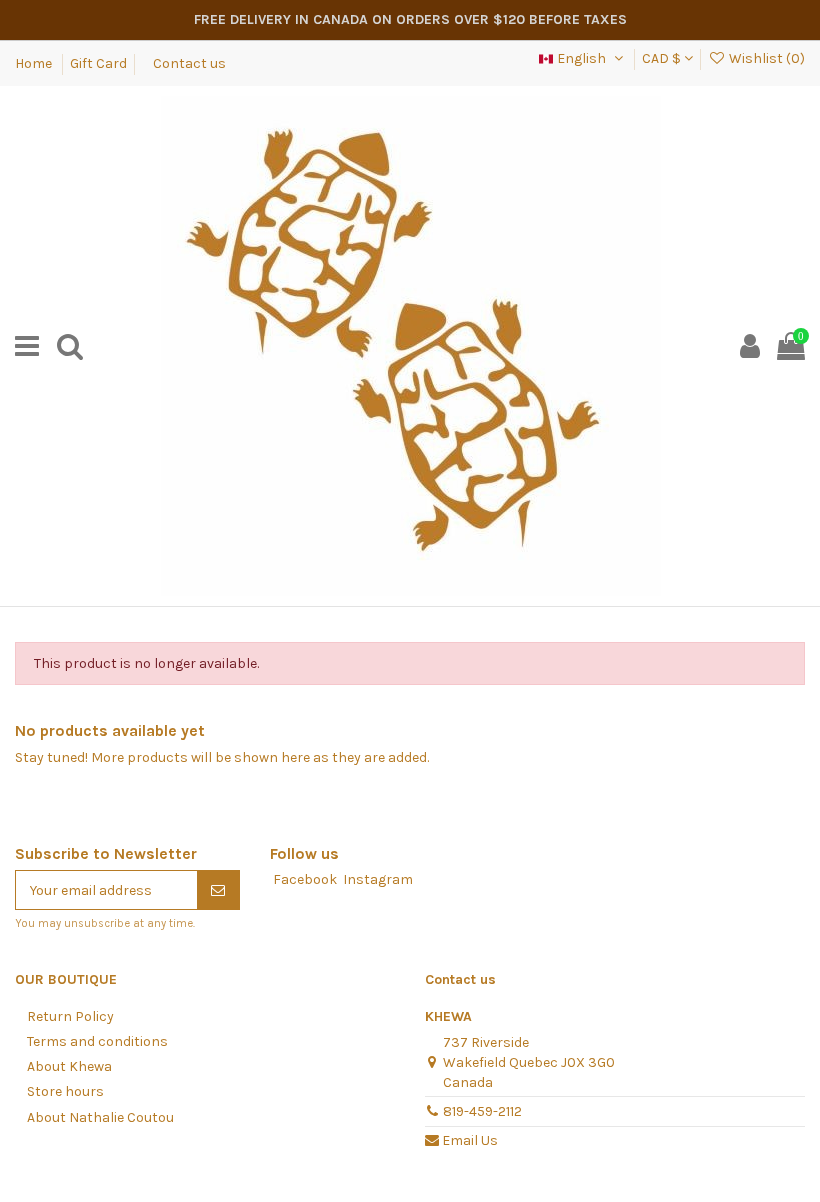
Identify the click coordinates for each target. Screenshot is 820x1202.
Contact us (189, 63)
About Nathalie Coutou (100, 1117)
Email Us (470, 1140)
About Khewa (69, 1066)
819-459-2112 (482, 1111)
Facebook (305, 879)
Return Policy (70, 1016)
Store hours (65, 1091)
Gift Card (98, 63)
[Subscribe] (218, 890)
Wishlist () (765, 58)
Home (35, 63)
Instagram (378, 879)
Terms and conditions (97, 1041)
